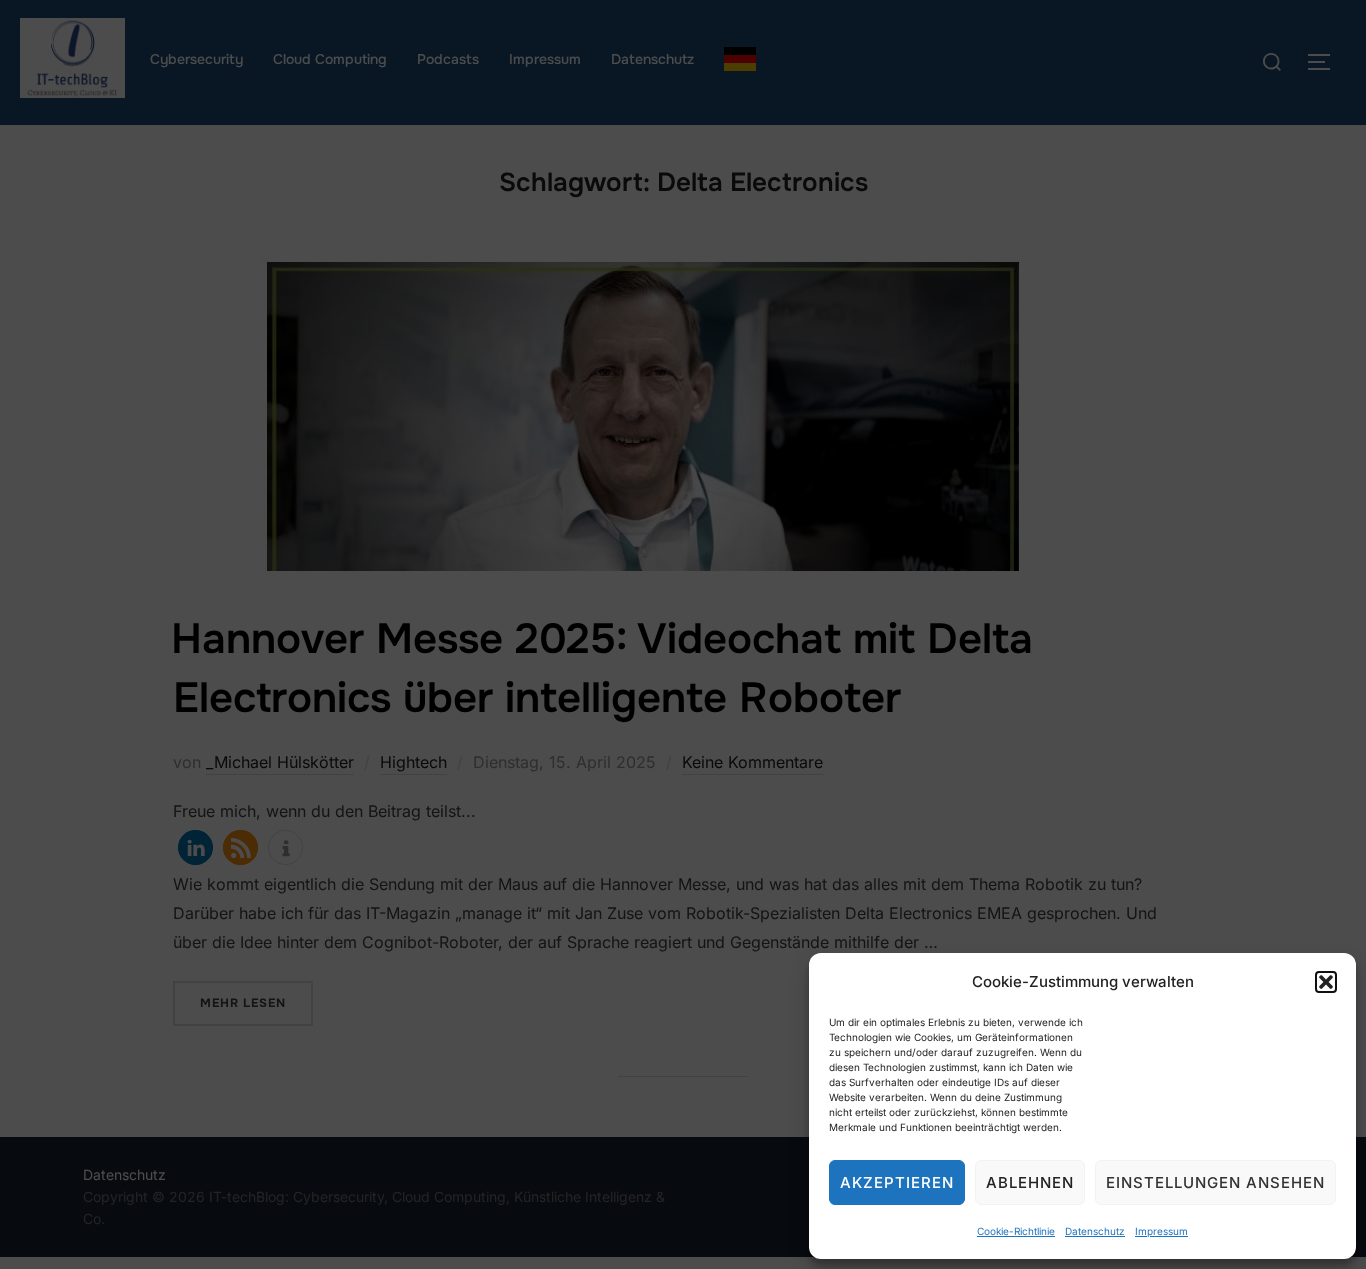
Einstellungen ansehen (1215, 1182)
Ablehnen (1030, 1182)
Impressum (1161, 1231)
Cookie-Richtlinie (1016, 1231)
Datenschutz (1095, 1231)
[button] (1326, 982)
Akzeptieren (897, 1182)
